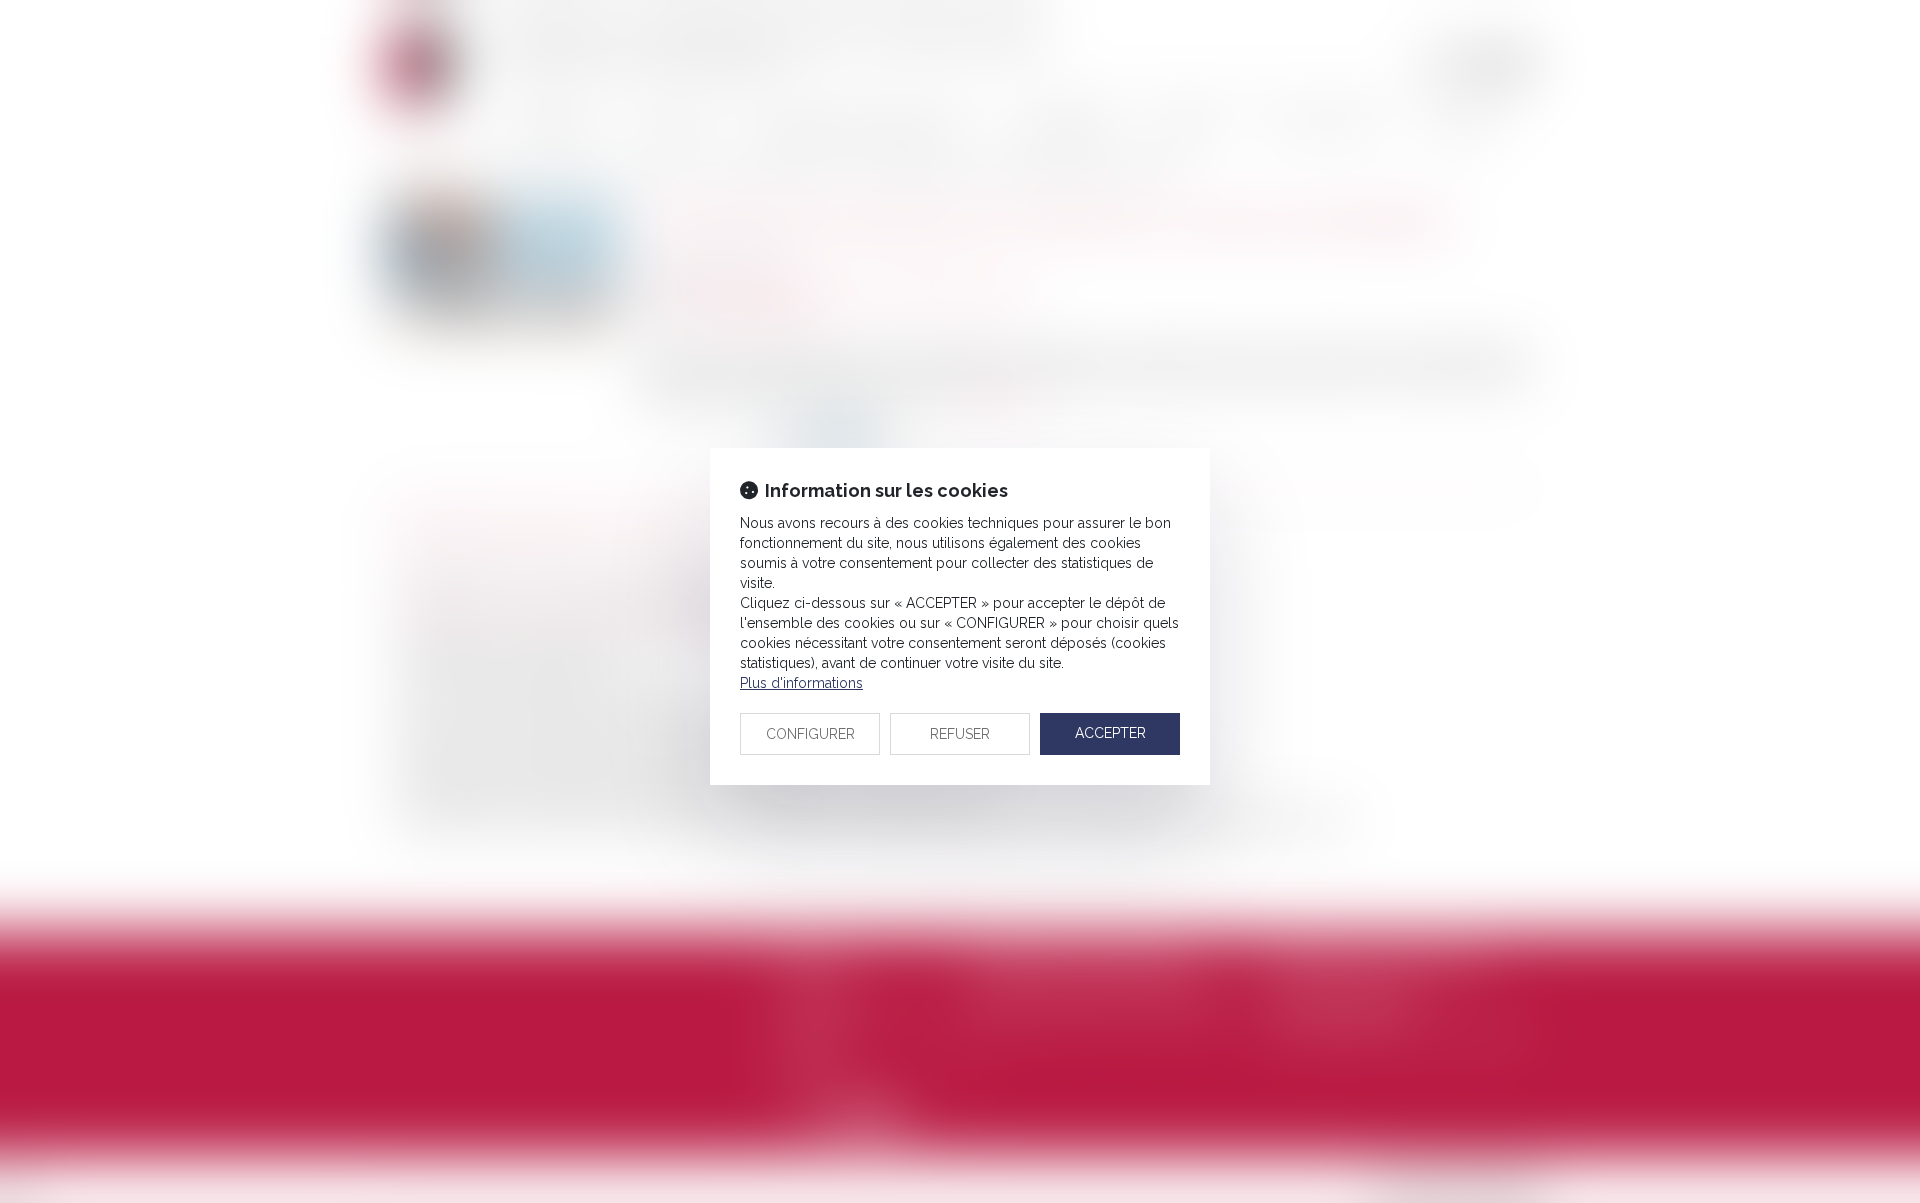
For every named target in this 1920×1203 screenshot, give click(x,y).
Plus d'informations (801, 683)
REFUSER (960, 734)
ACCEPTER (1110, 733)
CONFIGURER (810, 734)
